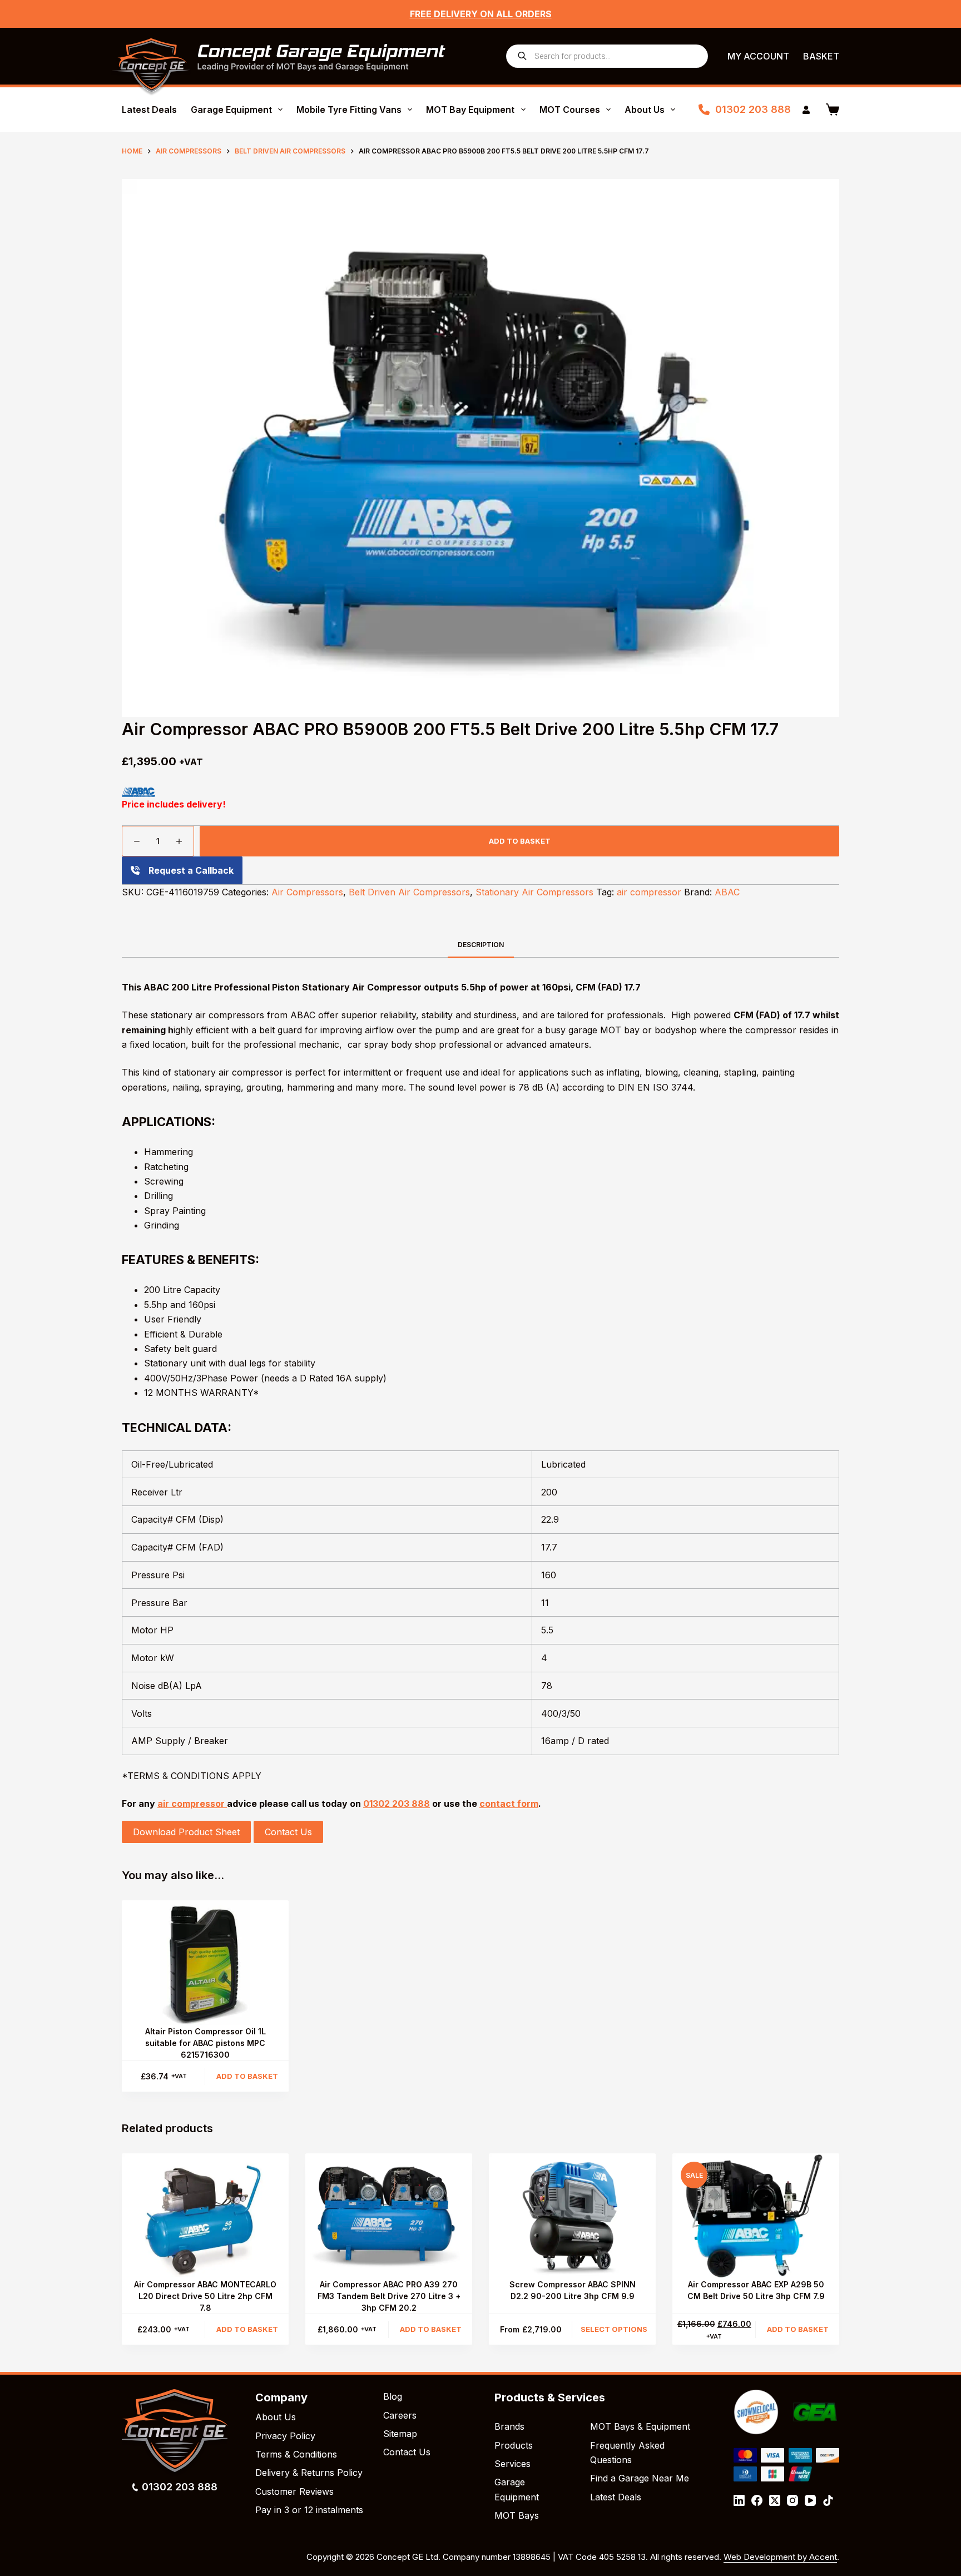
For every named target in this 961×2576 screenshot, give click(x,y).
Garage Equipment (231, 110)
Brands (509, 2426)
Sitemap (400, 2434)
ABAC (727, 892)
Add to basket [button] (247, 2076)
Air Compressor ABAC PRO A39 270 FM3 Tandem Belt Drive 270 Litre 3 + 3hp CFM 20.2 (389, 2296)
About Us (645, 110)
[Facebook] (757, 2500)
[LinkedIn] (739, 2500)
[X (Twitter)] (775, 2500)
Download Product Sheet (186, 1832)
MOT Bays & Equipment (640, 2426)
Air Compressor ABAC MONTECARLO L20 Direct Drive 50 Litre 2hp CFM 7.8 (205, 2296)
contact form (509, 1804)
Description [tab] (481, 945)
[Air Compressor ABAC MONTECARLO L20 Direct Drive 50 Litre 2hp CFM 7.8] (205, 2216)
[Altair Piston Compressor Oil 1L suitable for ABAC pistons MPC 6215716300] (205, 1963)
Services (512, 2464)
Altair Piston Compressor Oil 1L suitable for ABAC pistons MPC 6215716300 (205, 2043)
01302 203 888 (753, 109)
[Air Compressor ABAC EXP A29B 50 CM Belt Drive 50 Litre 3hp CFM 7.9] (756, 2216)
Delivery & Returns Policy (309, 2473)
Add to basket (520, 841)
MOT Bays (517, 2515)
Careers (400, 2415)
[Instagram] (792, 2500)
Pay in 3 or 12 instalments (309, 2510)
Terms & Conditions (296, 2454)
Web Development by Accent (780, 2557)
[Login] (806, 110)
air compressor (649, 892)
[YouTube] (810, 2500)
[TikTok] (828, 2500)
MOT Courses (570, 110)
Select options (614, 2329)
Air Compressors (307, 892)
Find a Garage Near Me (640, 2478)
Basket (821, 56)
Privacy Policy (285, 2436)
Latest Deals (149, 110)
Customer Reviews (294, 2491)
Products (514, 2445)
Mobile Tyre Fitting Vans (349, 110)
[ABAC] (138, 792)
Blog (393, 2396)
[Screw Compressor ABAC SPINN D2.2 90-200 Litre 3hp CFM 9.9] (572, 2216)
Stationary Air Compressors (534, 892)
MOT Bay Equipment (470, 110)
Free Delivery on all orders (481, 14)
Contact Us (288, 1832)
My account (758, 56)
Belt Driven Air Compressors (409, 892)
